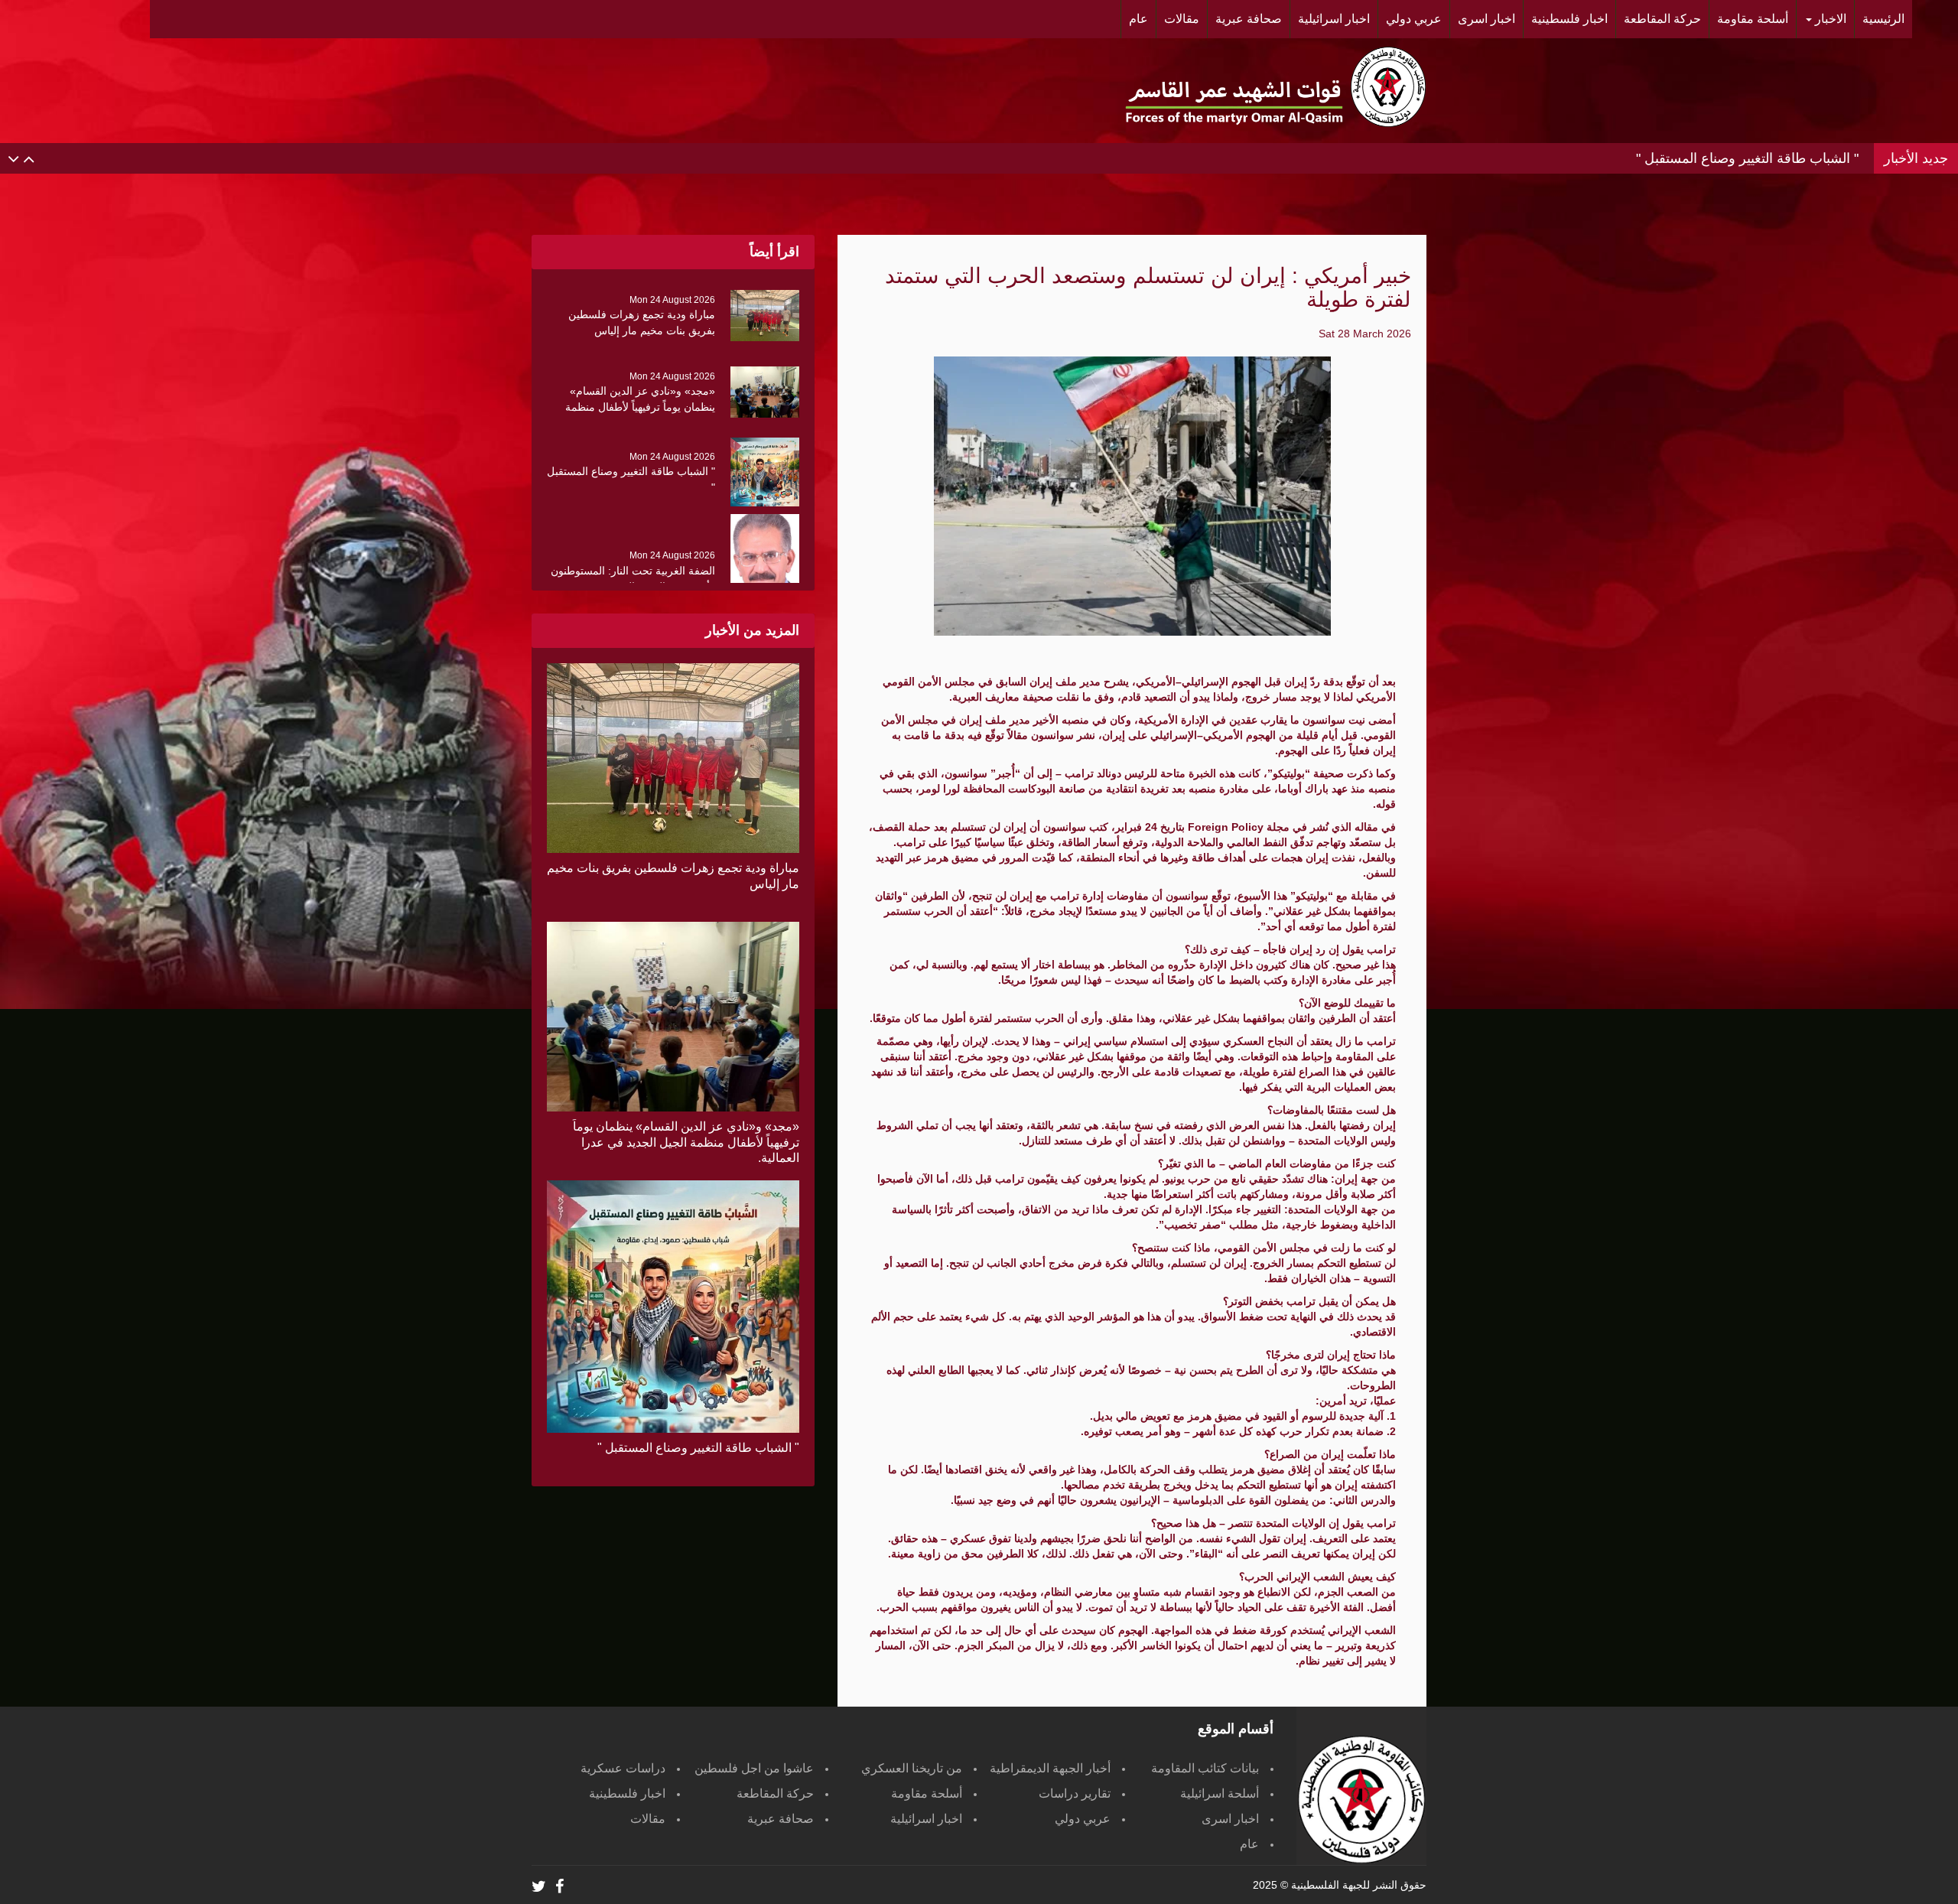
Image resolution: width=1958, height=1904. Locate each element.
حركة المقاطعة (775, 1793)
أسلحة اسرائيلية (1220, 1793)
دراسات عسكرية (623, 1768)
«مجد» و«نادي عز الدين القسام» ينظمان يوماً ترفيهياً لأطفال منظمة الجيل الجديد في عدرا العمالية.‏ (686, 1142)
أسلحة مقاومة (927, 1793)
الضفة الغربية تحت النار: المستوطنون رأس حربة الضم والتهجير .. (1676, 160)
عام (1249, 1844)
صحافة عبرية (781, 1819)
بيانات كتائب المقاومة (1205, 1768)
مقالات (648, 1819)
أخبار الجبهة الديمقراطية (1050, 1768)
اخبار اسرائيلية (926, 1819)
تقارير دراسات (1075, 1793)
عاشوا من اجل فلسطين (754, 1768)
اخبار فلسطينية (627, 1793)
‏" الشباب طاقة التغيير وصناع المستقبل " (698, 1448)
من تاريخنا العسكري (912, 1768)
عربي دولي (1083, 1819)
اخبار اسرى (1230, 1819)
